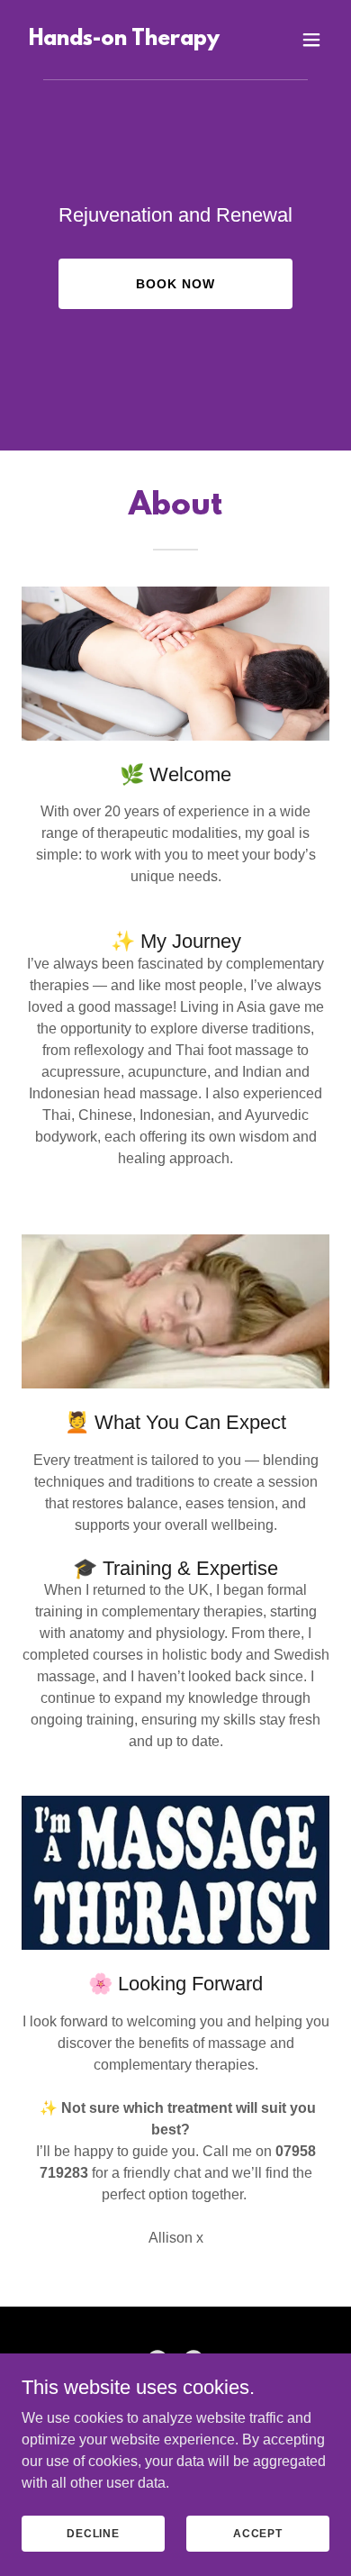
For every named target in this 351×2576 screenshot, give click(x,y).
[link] (124, 40)
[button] (311, 40)
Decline (93, 2533)
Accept (258, 2533)
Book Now (175, 284)
